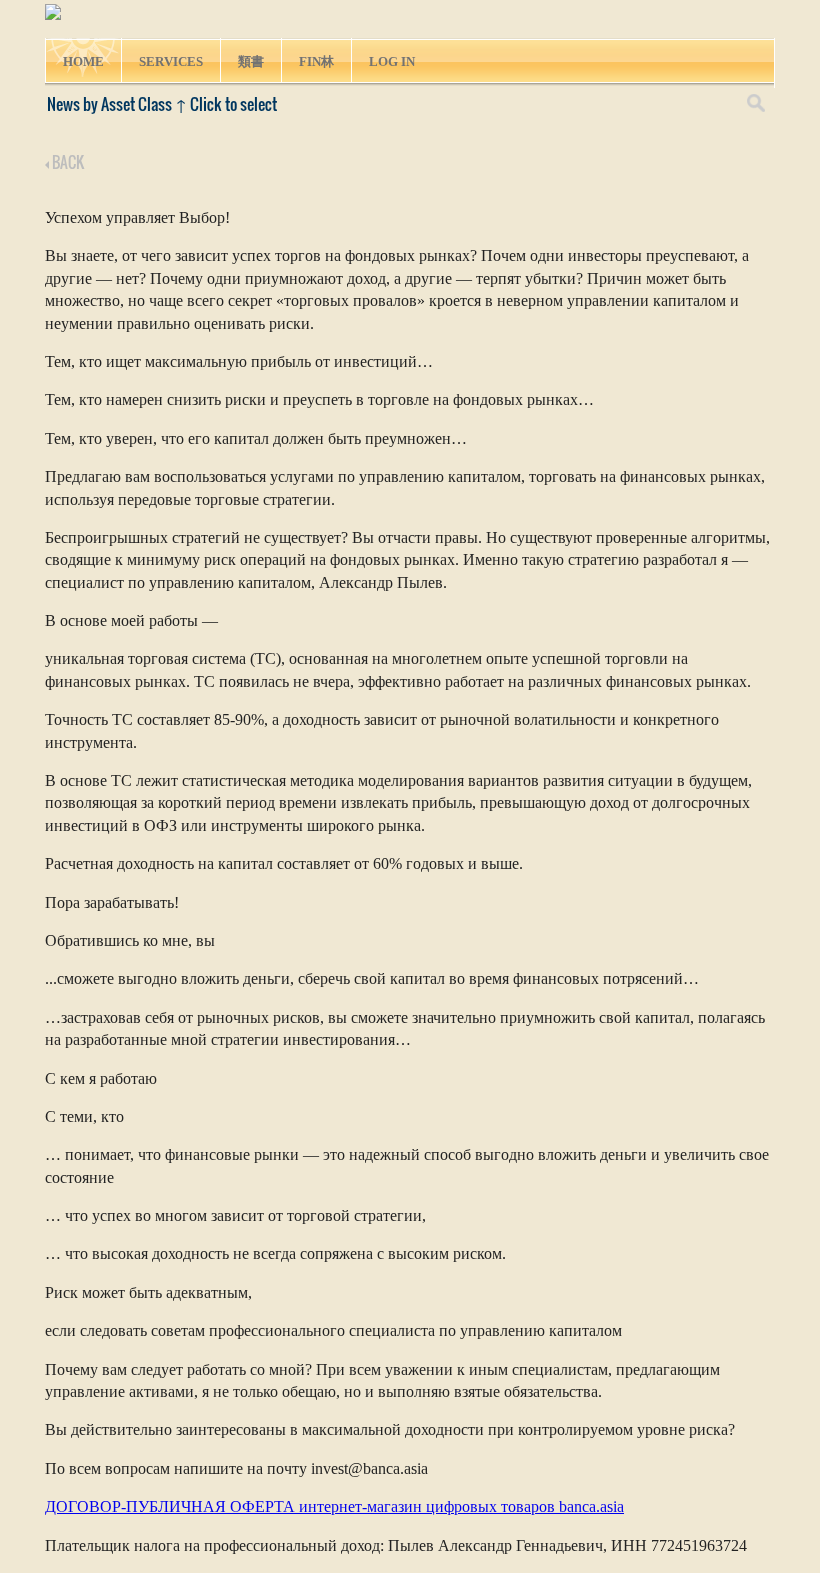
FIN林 (316, 61)
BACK (66, 162)
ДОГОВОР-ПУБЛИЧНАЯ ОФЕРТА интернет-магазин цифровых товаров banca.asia (334, 1506)
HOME (83, 61)
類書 (251, 61)
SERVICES (171, 61)
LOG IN (392, 61)
